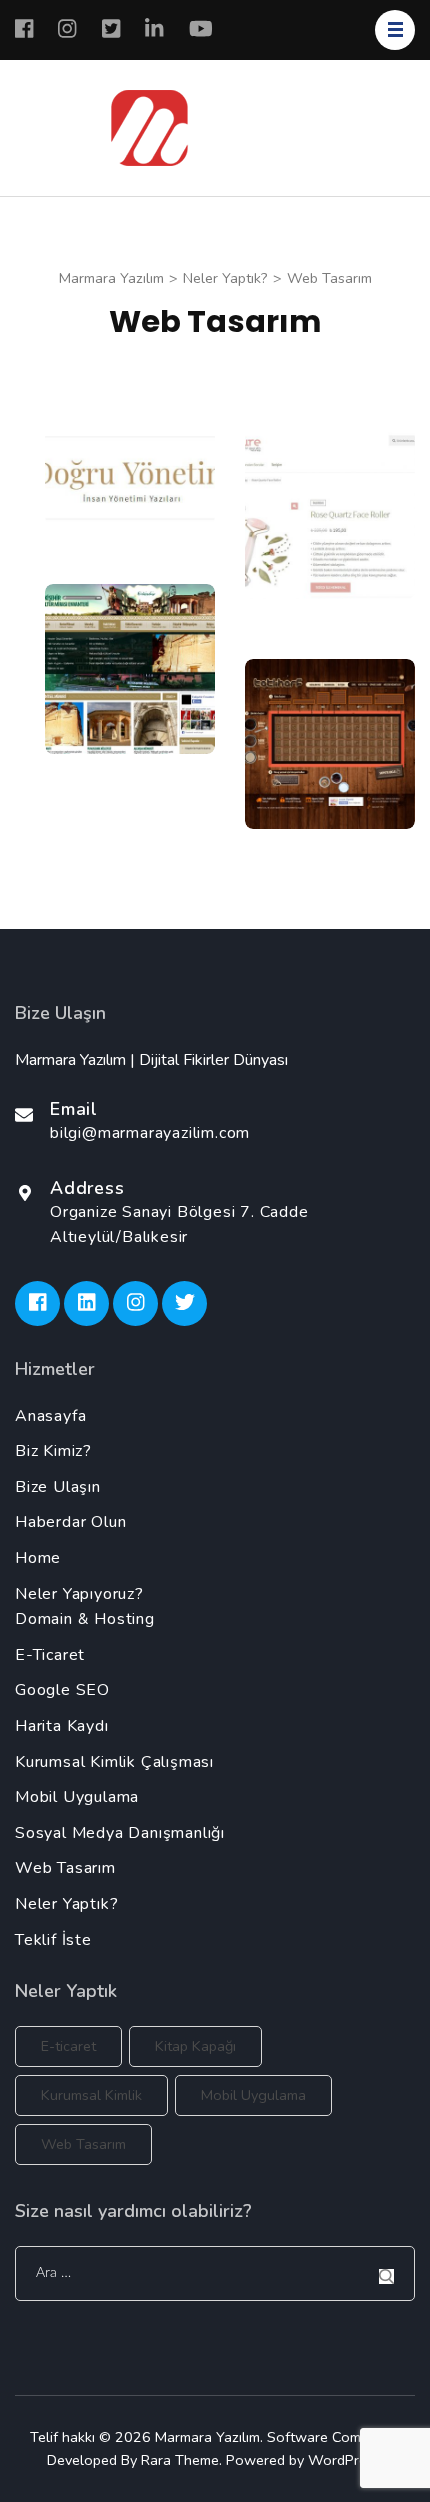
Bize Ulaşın (58, 1487)
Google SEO (62, 1690)
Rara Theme (180, 2460)
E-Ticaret (50, 1655)
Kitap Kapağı (195, 2046)
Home (38, 1558)
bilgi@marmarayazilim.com (150, 1133)
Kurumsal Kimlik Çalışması (114, 1762)
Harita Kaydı (62, 1726)
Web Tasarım (65, 1868)
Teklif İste (53, 1940)
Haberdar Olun (70, 1522)
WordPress (344, 2460)
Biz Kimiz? (53, 1451)
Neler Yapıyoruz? (79, 1594)
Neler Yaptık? (66, 1904)
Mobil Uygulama (77, 1797)
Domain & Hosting (85, 1619)
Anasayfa (50, 1416)
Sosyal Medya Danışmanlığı (120, 1833)
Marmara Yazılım (207, 2437)
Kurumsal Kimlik (91, 2095)
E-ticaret (68, 2046)
